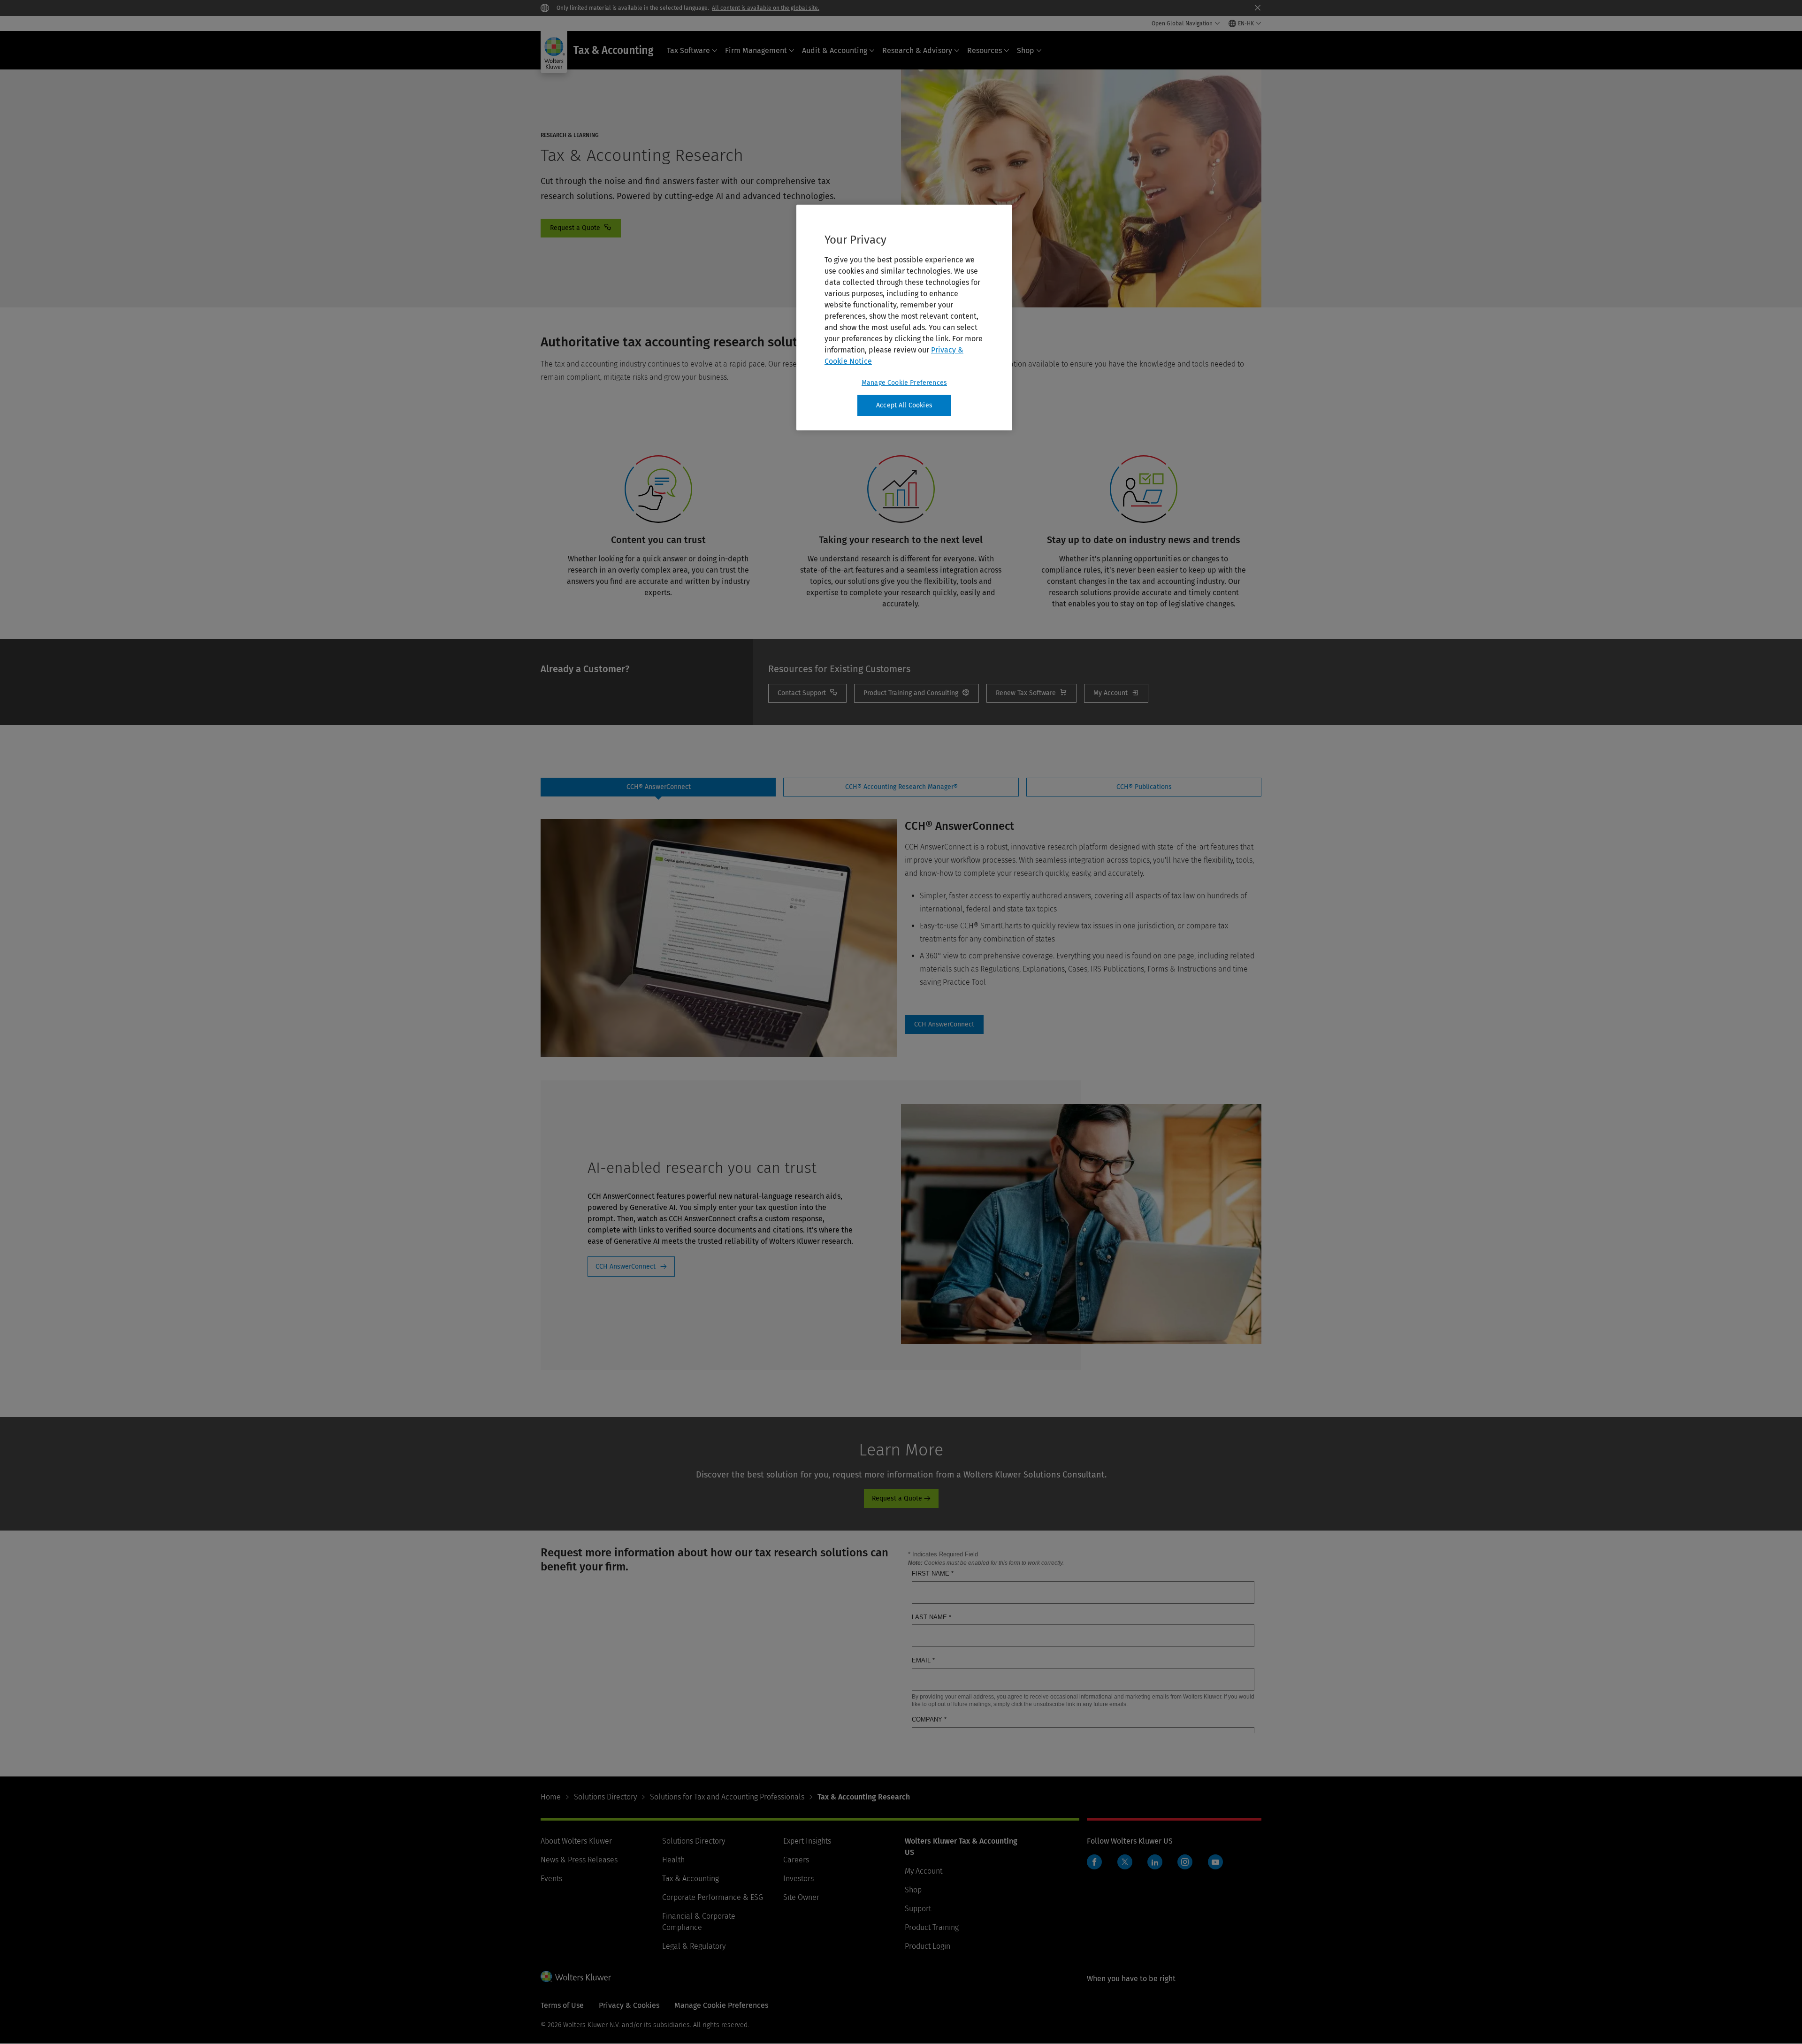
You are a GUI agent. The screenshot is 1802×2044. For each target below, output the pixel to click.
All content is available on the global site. (766, 8)
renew (1031, 693)
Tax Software (688, 50)
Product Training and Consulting (916, 693)
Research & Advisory (917, 50)
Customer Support (807, 693)
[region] (904, 318)
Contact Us (581, 228)
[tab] (658, 787)
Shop (1026, 50)
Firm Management (756, 50)
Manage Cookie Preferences (904, 383)
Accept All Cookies (904, 405)
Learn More (944, 1025)
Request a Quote (897, 1498)
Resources (985, 50)
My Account (1116, 693)
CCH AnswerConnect (626, 1267)
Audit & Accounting (835, 50)
